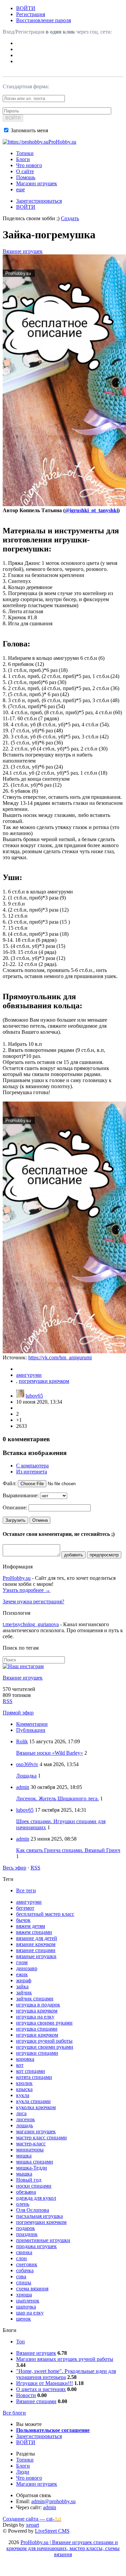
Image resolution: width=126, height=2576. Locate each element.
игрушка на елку (35, 2017)
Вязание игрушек (23, 251)
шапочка (26, 2307)
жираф (24, 1980)
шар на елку (30, 2313)
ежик (22, 1974)
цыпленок (28, 2301)
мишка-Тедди (32, 2168)
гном (22, 1962)
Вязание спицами (36, 2401)
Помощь (26, 177)
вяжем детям (31, 1926)
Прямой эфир (18, 1713)
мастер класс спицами (41, 2137)
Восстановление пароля (44, 20)
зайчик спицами (35, 1999)
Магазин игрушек (37, 183)
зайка (22, 1986)
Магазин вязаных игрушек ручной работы (65, 2359)
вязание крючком (36, 1944)
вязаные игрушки (36, 1956)
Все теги (26, 1890)
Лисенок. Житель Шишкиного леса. (57, 1799)
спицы (24, 2282)
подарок (26, 2228)
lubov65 (34, 1396)
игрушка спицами (37, 2029)
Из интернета (32, 1472)
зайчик (24, 1992)
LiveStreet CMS (52, 2531)
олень (23, 2204)
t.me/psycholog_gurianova (31, 1624)
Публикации (31, 1730)
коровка (25, 2059)
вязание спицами (36, 1950)
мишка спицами (35, 2162)
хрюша (24, 2295)
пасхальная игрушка (39, 2216)
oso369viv (27, 1764)
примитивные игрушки (43, 2240)
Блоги (23, 159)
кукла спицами (33, 2101)
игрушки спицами (37, 2053)
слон (22, 2258)
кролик (24, 2083)
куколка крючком (36, 2107)
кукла (23, 2095)
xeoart (32, 2525)
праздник (27, 2234)
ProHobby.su (17, 1578)
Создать (70, 218)
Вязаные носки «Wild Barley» (50, 1753)
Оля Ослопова (33, 2210)
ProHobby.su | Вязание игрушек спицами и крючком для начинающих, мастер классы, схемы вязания (63, 2548)
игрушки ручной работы (44, 2041)
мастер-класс (31, 2144)
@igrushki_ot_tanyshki (91, 510)
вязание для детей (37, 1938)
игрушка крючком (37, 2011)
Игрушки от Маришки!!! (45, 2383)
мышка (24, 2174)
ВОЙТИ (26, 8)
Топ (20, 2342)
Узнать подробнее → (27, 1590)
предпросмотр (104, 1555)
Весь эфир (14, 1868)
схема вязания (32, 2289)
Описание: (15, 1508)
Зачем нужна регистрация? (33, 1601)
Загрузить (15, 1520)
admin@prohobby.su (53, 2501)
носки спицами (34, 2186)
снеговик (27, 2264)
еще (20, 189)
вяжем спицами (34, 1932)
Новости (26, 2395)
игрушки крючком (37, 2035)
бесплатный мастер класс (45, 1914)
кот (20, 2065)
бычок (23, 1920)
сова (21, 2276)
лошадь (25, 2125)
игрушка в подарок (38, 2005)
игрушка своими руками (44, 2023)
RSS (8, 1701)
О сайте (25, 171)
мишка (24, 2156)
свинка (24, 2252)
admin (23, 1787)
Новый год (29, 2180)
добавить (74, 1555)
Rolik (22, 1741)
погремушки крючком (44, 1381)
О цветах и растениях (41, 2389)
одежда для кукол (36, 2198)
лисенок (26, 2119)
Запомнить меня (29, 130)
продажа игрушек (36, 2246)
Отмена (40, 1520)
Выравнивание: (21, 1495)
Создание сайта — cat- (32, 2519)
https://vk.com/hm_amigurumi (60, 1357)
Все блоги (14, 2413)
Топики (25, 153)
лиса (21, 2113)
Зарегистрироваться (39, 201)
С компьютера (32, 1466)
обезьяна (26, 2192)
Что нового (29, 165)
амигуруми (29, 1375)
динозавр (27, 1968)
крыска (24, 2089)
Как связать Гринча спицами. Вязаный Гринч (68, 1850)
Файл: (10, 1483)
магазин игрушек (36, 2131)
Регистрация (31, 14)
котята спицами (34, 2077)
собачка (25, 2270)
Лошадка (26, 1776)
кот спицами (31, 2071)
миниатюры (30, 2150)
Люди (23, 2472)
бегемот (25, 1908)
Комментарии (32, 1724)
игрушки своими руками (45, 2047)
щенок (24, 2319)
